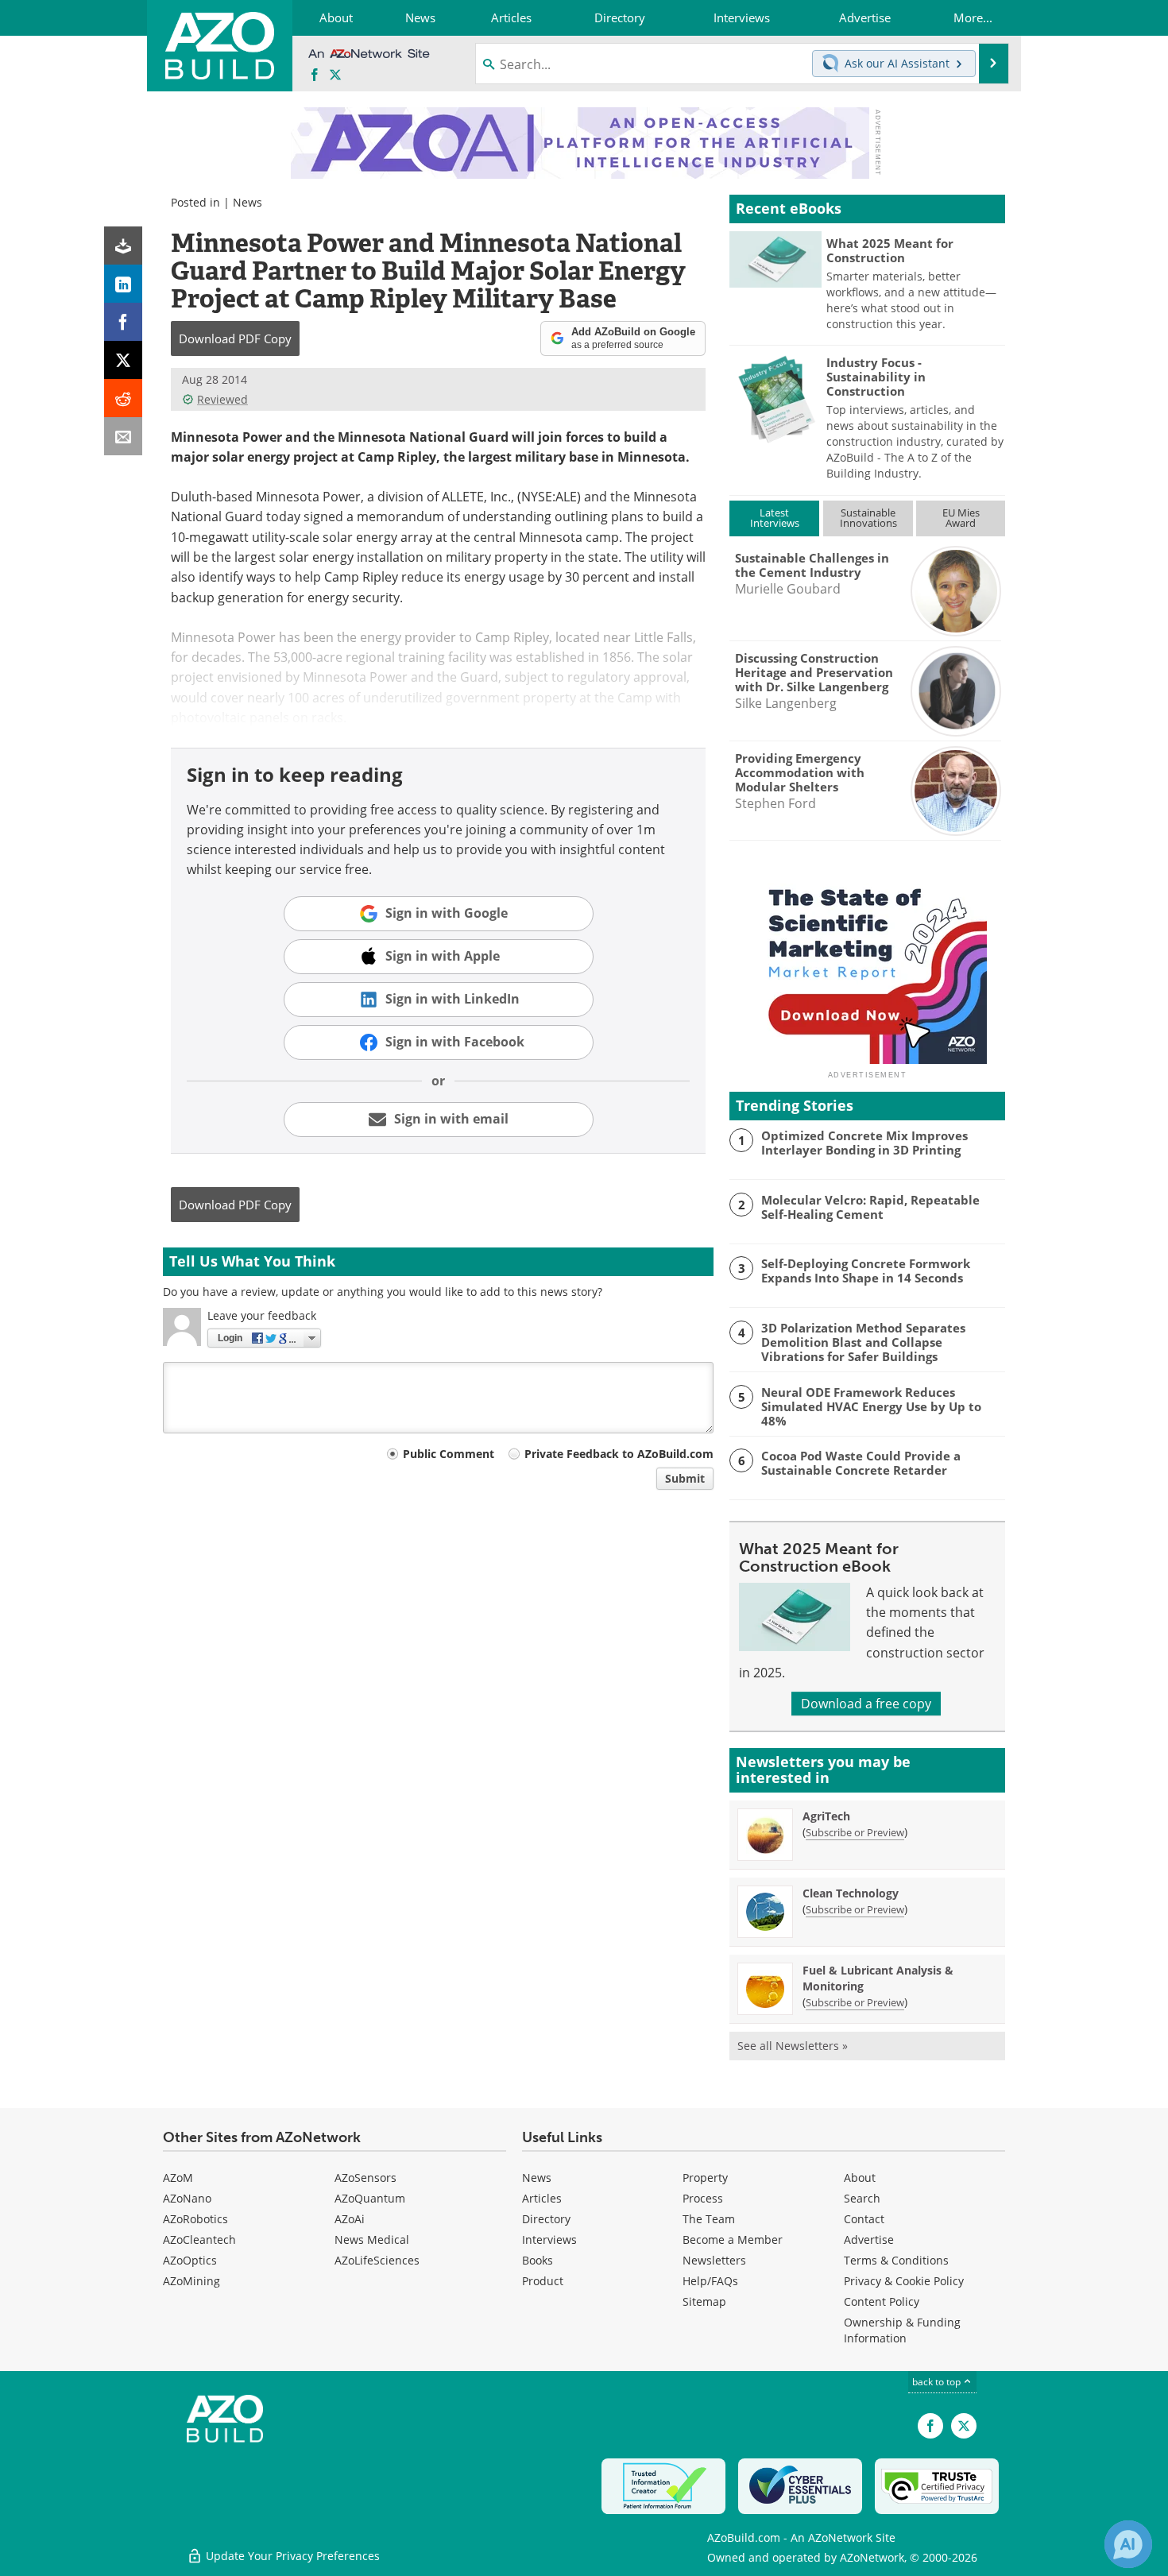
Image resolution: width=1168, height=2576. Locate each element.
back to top (938, 2382)
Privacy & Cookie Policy (904, 2281)
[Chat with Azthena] (1128, 2544)
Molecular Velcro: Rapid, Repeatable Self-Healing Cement (870, 1207)
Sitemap (704, 2301)
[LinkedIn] (123, 284)
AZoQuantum (370, 2198)
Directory (546, 2219)
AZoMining (191, 2281)
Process (703, 2198)
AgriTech (826, 1816)
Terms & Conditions (896, 2260)
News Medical (372, 2239)
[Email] (123, 436)
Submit (685, 1478)
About (860, 2178)
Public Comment (449, 1454)
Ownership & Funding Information (902, 2330)
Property (705, 2178)
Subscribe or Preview (855, 1832)
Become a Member (733, 2239)
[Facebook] (123, 322)
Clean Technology (851, 1893)
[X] (123, 360)
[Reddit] (123, 398)
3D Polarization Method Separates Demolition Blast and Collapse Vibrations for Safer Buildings (863, 1342)
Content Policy (882, 2301)
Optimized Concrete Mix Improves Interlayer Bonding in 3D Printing (864, 1143)
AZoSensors (365, 2178)
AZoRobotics (195, 2219)
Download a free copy (866, 1704)
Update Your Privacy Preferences (291, 2556)
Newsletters (714, 2260)
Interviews (549, 2239)
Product (543, 2281)
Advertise (869, 2239)
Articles (542, 2198)
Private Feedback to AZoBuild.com (619, 1454)
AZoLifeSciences (377, 2260)
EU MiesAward (961, 518)
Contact (864, 2219)
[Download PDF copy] (123, 246)
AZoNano (187, 2198)
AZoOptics (190, 2260)
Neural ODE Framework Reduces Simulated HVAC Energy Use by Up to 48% (871, 1406)
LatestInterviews (775, 518)
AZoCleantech (199, 2239)
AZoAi (350, 2219)
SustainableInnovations (868, 518)
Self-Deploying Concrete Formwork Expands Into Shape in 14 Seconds (866, 1271)
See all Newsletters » (793, 2046)
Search (862, 2198)
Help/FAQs (710, 2281)
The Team (709, 2219)
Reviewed (222, 399)
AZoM (178, 2178)
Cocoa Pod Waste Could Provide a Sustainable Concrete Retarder (861, 1463)
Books (538, 2260)
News (248, 202)
